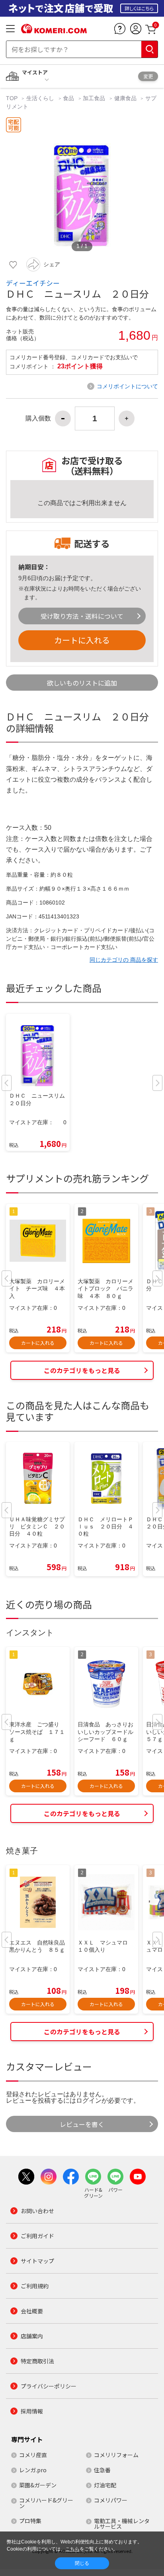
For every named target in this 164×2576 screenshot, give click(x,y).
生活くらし (40, 98)
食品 (68, 98)
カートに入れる (82, 640)
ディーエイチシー (33, 283)
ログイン (89, 2101)
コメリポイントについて (127, 386)
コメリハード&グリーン (46, 2503)
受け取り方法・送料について (82, 616)
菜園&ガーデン (38, 2485)
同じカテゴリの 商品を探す (124, 960)
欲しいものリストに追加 (82, 683)
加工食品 (94, 98)
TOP (13, 98)
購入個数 (38, 418)
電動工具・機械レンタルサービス (122, 2524)
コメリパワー (111, 2500)
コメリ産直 (33, 2455)
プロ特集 (30, 2521)
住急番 (102, 2470)
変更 (148, 76)
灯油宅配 (105, 2485)
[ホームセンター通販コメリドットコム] (54, 31)
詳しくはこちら (139, 8)
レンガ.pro (33, 2470)
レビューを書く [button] (82, 2124)
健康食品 (125, 98)
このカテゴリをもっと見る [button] (82, 1370)
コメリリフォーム (116, 2455)
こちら (72, 2549)
